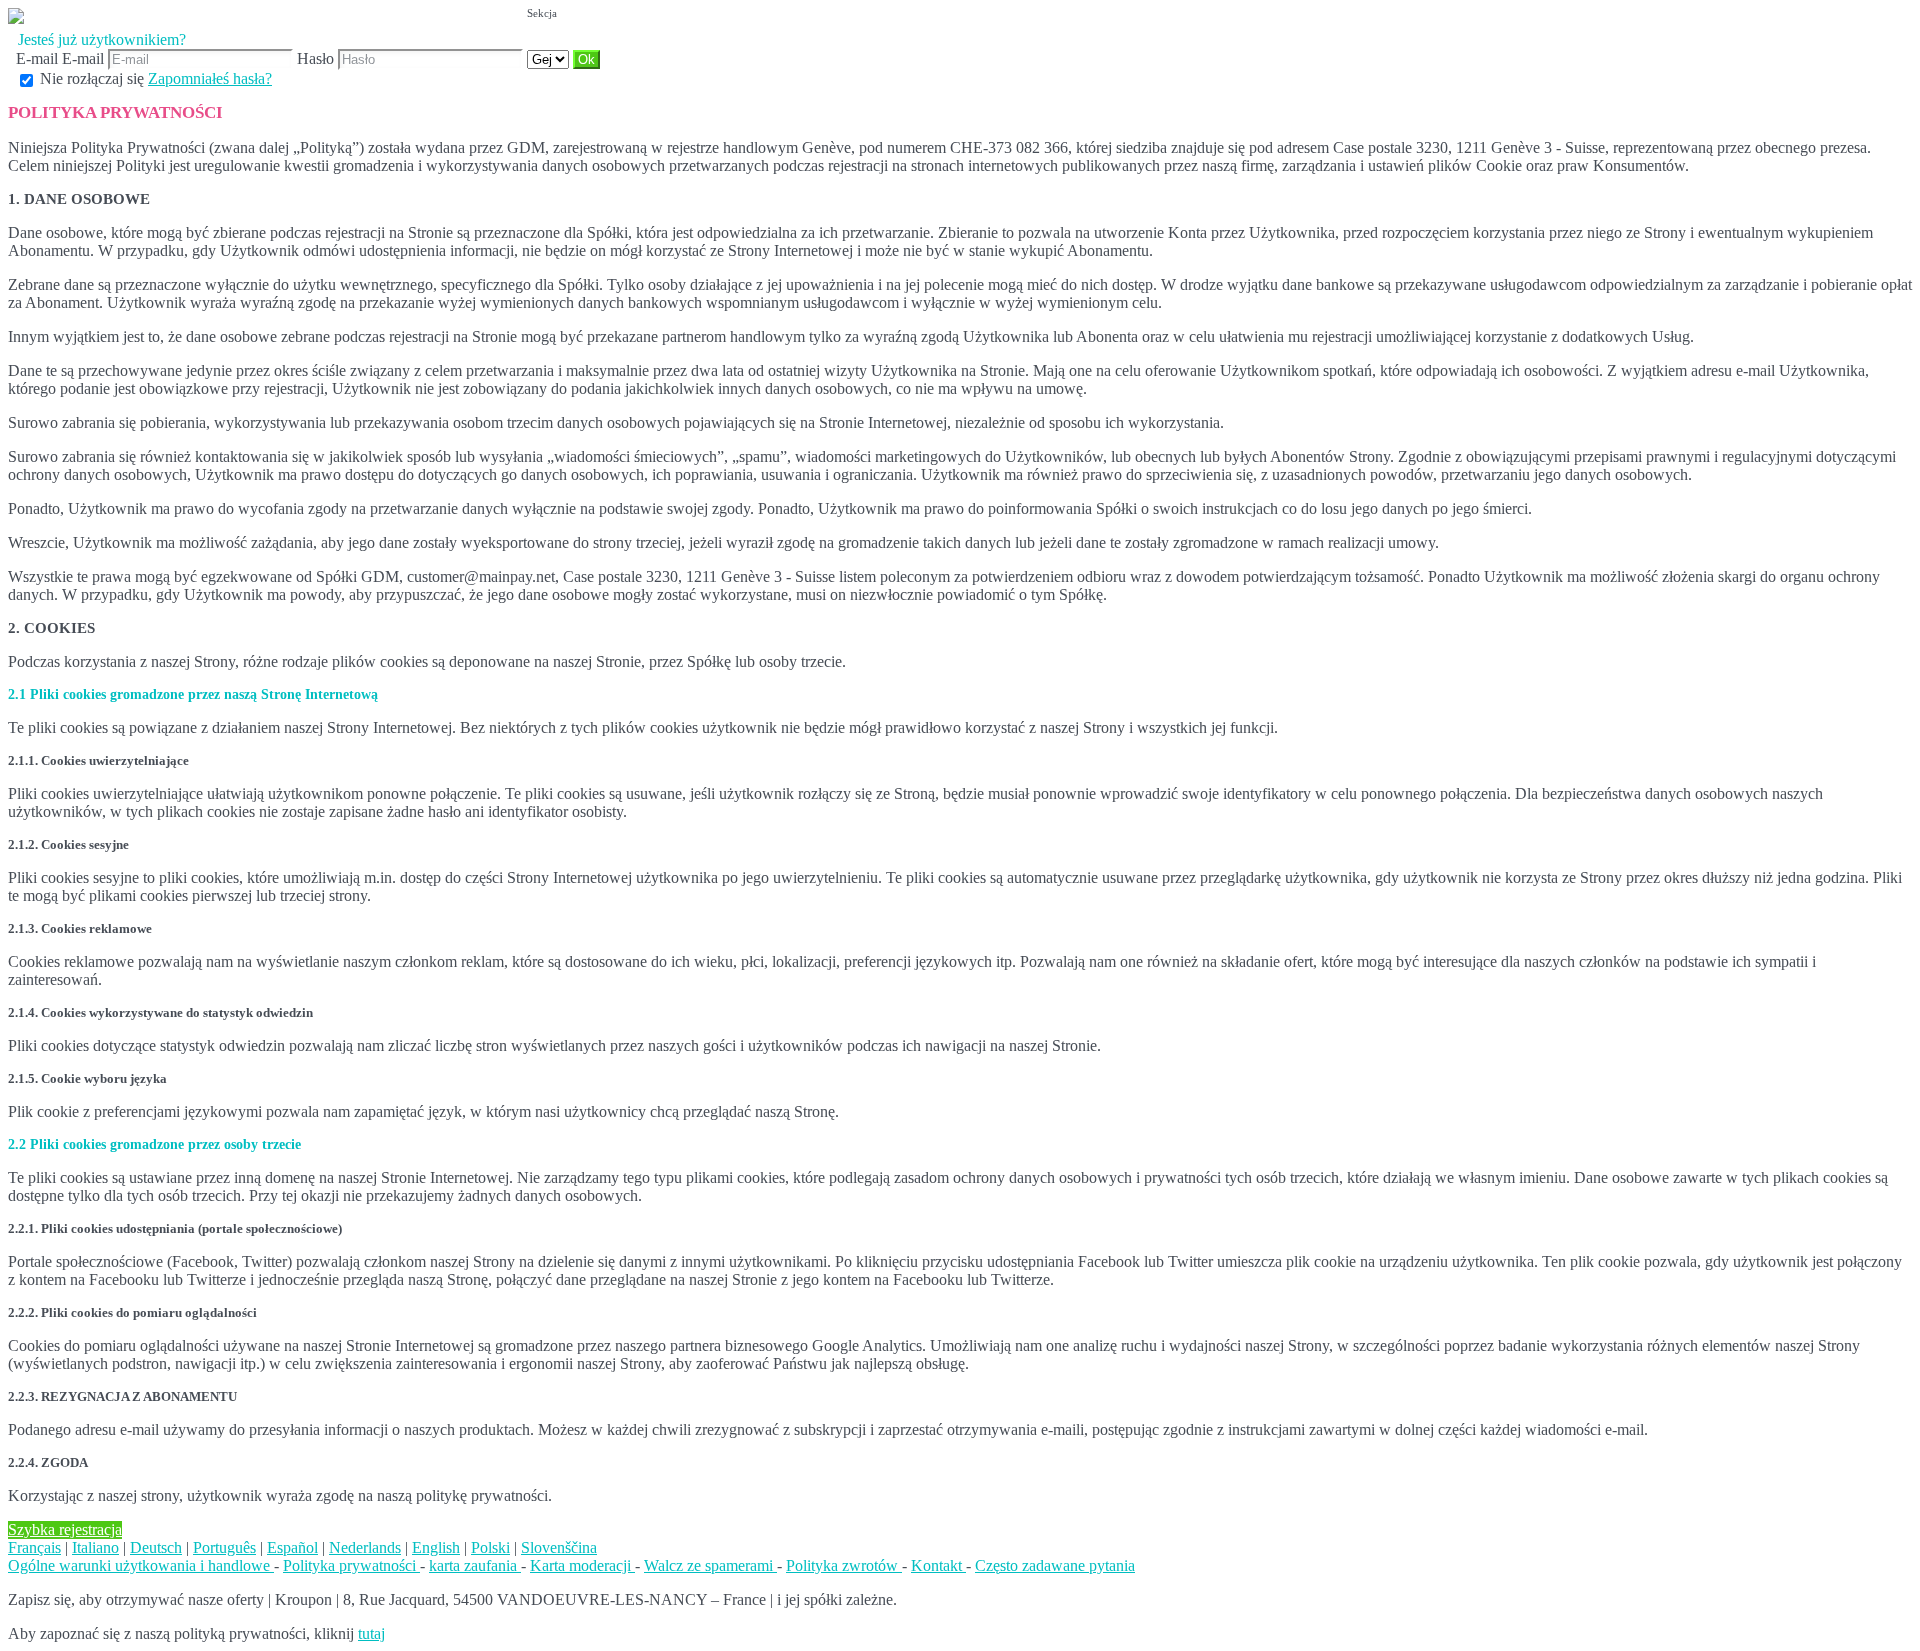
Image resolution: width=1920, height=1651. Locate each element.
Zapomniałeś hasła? (210, 78)
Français (34, 1547)
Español (292, 1547)
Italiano (95, 1547)
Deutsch (156, 1547)
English (436, 1547)
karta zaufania (475, 1565)
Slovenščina (559, 1547)
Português (224, 1547)
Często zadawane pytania (1055, 1565)
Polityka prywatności (351, 1565)
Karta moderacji (582, 1565)
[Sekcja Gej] (550, 58)
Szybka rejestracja (65, 1529)
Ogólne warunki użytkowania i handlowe (141, 1565)
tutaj (371, 1633)
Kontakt (938, 1565)
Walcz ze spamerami (710, 1565)
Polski (490, 1547)
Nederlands (365, 1547)
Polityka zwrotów (844, 1565)
